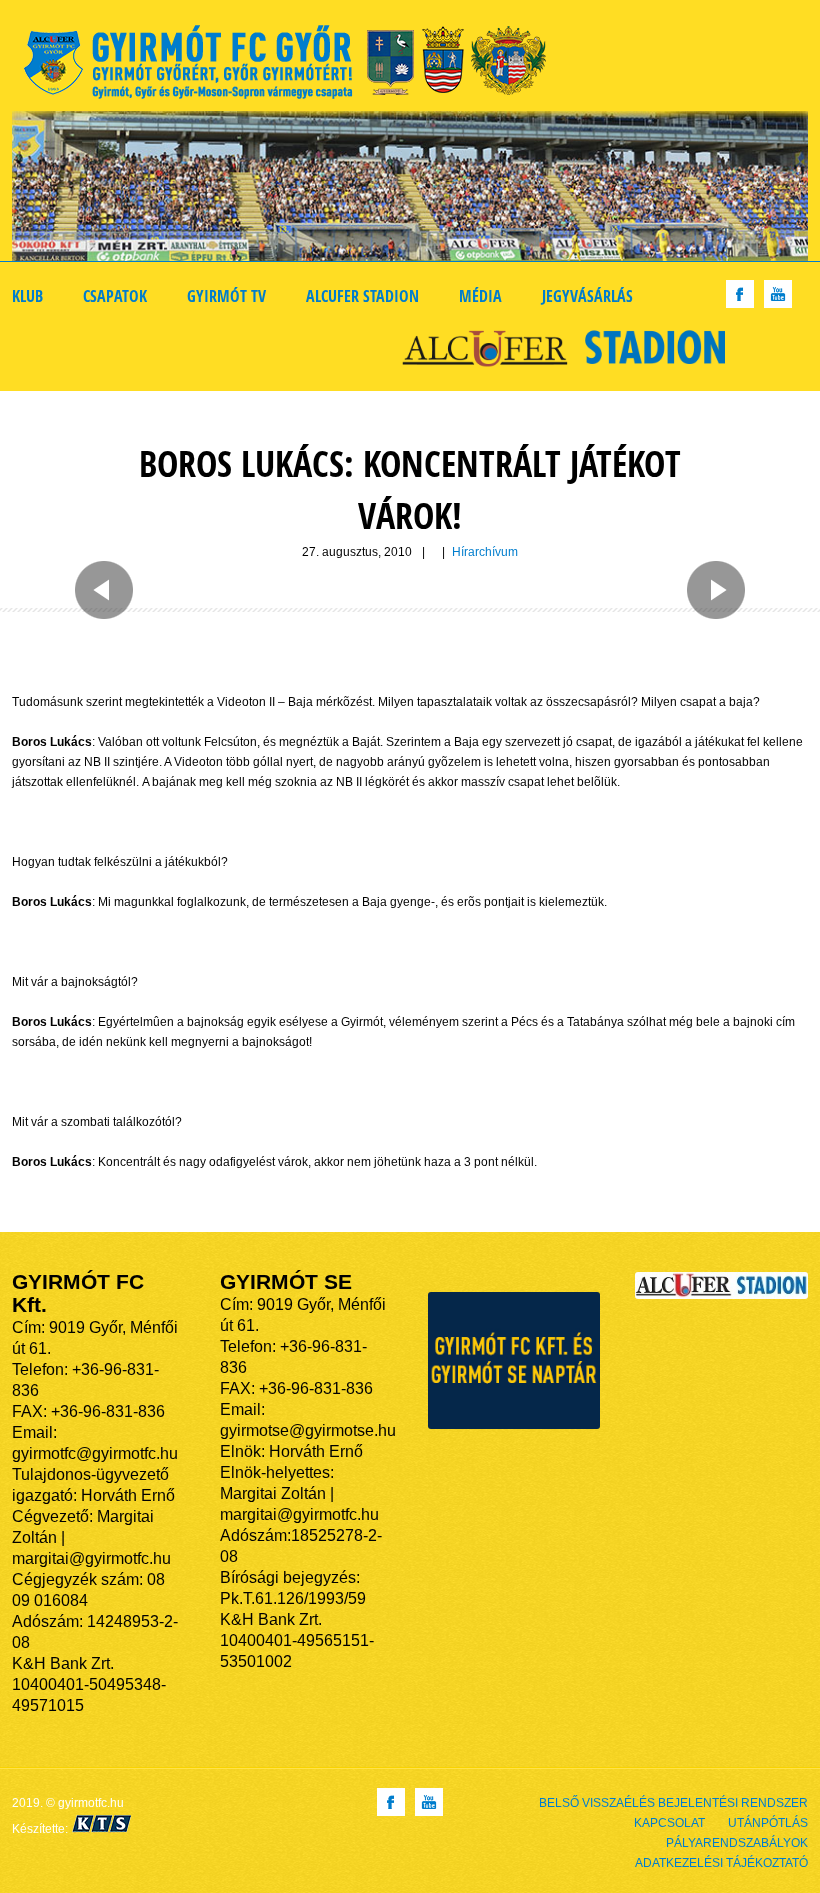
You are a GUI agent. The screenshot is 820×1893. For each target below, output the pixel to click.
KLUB (27, 296)
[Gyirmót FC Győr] (293, 65)
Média (480, 296)
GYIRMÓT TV (226, 296)
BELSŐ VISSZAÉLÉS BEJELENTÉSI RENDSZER (673, 1803)
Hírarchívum (485, 552)
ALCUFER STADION (362, 296)
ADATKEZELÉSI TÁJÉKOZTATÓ (721, 1863)
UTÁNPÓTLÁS (768, 1823)
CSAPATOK (115, 296)
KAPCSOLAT (669, 1823)
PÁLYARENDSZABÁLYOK (737, 1843)
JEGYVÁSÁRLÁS (587, 296)
